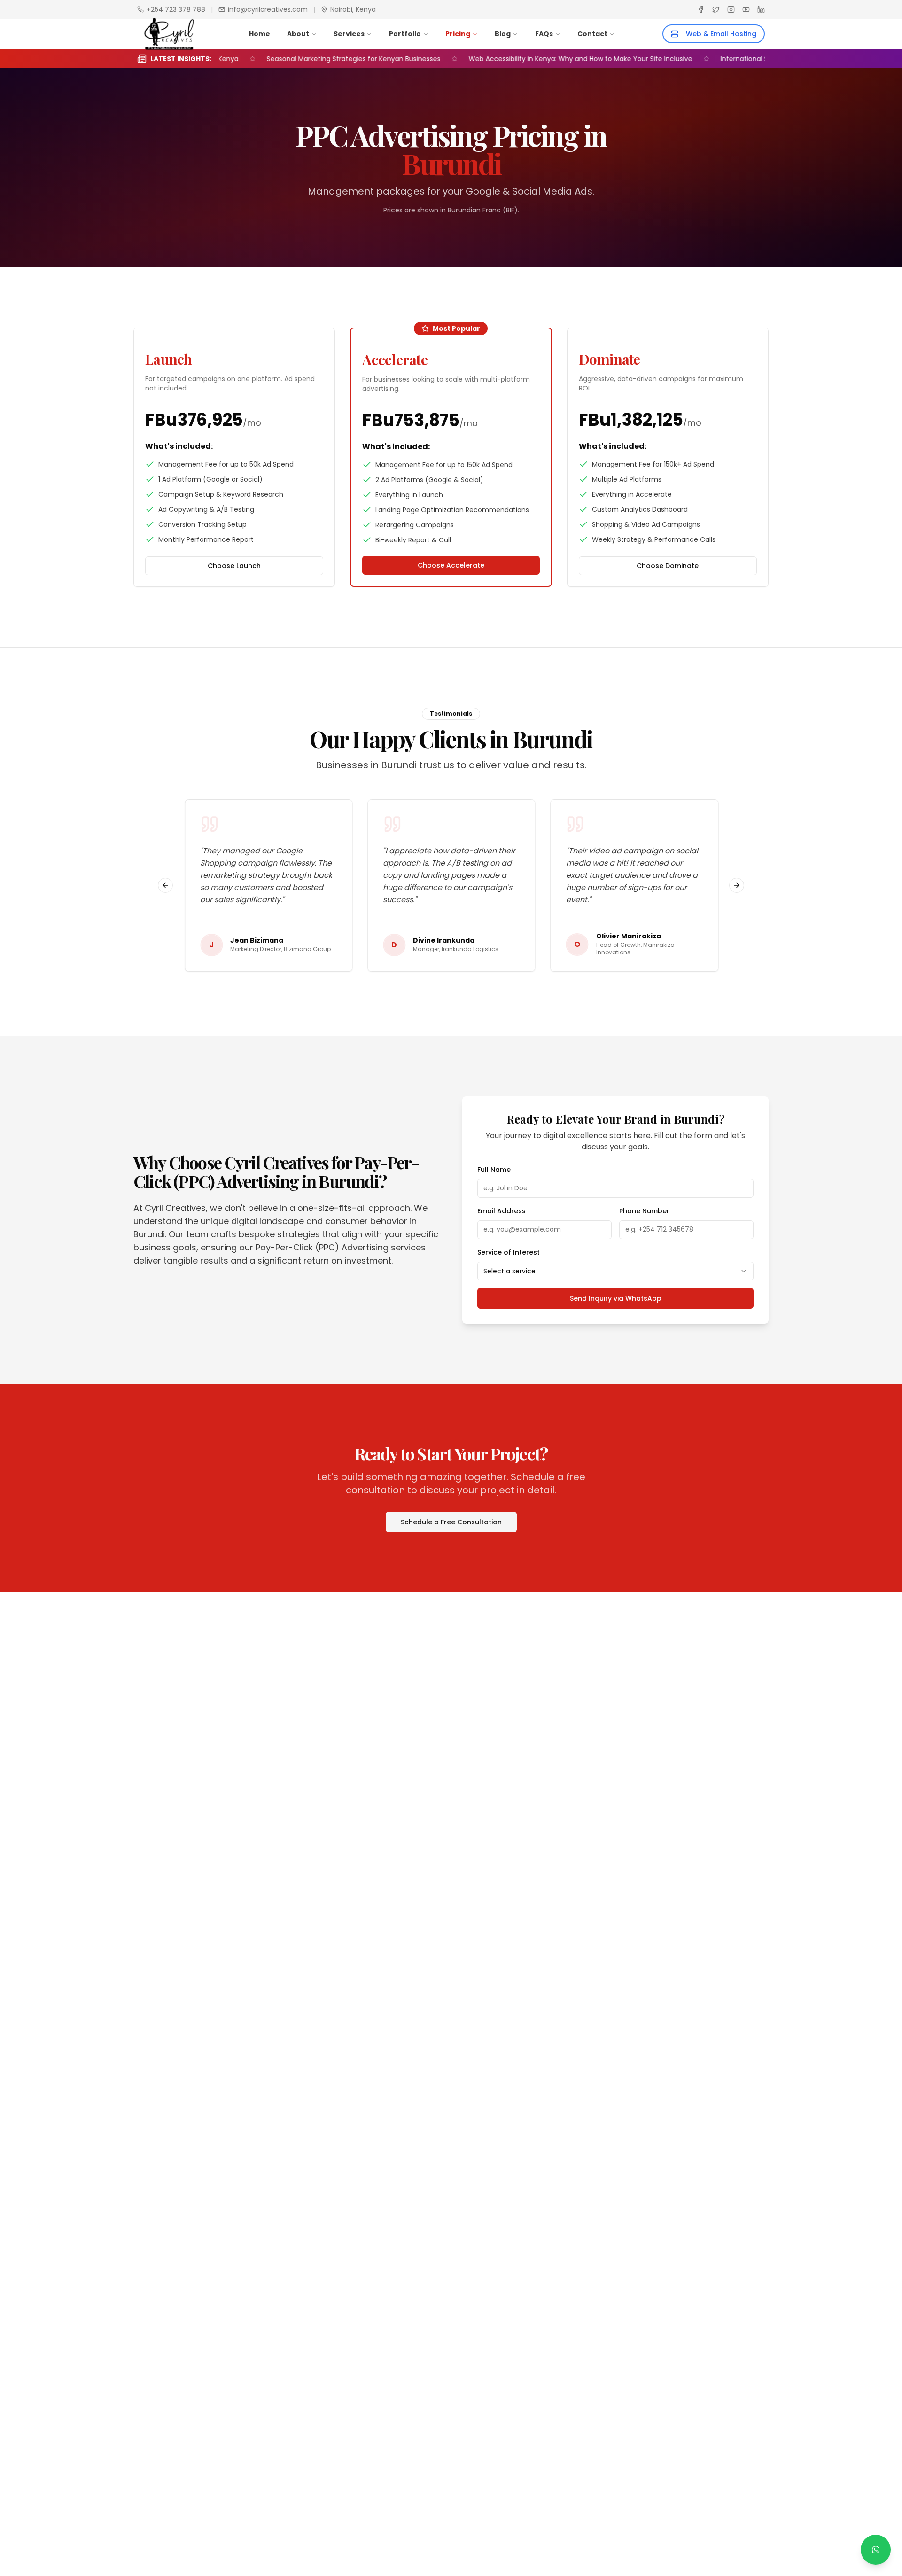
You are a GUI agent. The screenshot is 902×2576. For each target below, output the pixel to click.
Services (349, 34)
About (298, 34)
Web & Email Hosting (721, 34)
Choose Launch (234, 566)
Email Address (502, 1211)
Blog (503, 34)
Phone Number (644, 1211)
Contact (592, 34)
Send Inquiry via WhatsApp (616, 1298)
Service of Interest (509, 1252)
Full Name (494, 1170)
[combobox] (615, 1271)
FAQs (544, 34)
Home (260, 34)
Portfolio (405, 34)
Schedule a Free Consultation (451, 1522)
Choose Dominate (668, 566)
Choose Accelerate (451, 565)
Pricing (458, 34)
